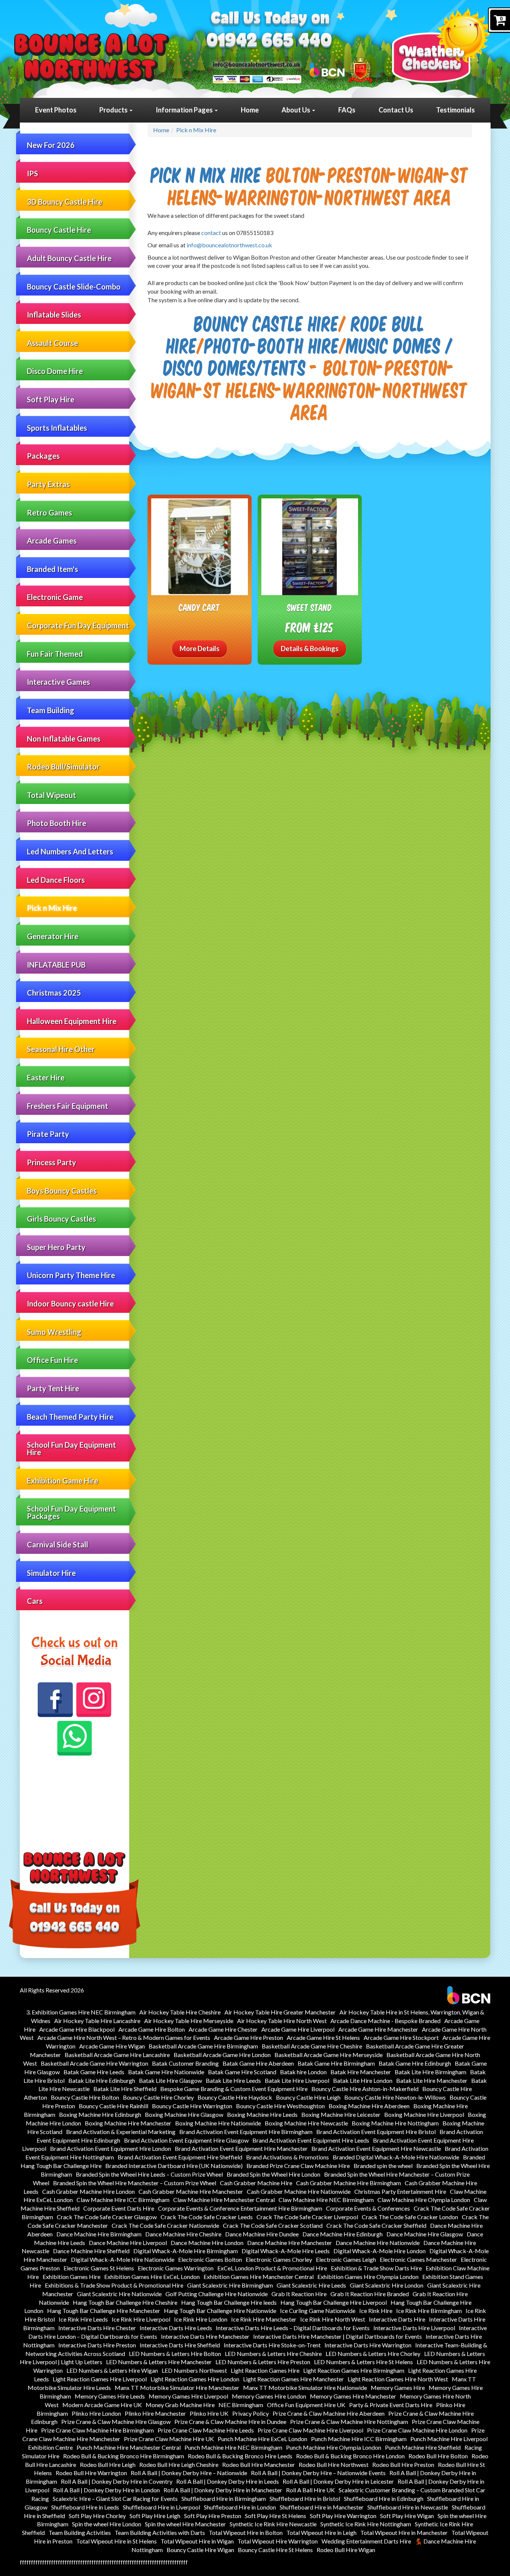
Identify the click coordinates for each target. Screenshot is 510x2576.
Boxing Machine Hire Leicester (341, 2114)
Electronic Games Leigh (346, 2259)
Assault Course (52, 343)
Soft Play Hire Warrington (343, 2516)
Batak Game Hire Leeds (94, 2072)
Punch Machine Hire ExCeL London (262, 2439)
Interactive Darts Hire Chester (97, 2328)
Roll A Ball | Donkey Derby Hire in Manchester (223, 2490)
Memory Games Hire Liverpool (188, 2396)
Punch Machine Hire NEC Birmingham (233, 2447)
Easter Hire (46, 1077)
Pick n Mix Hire (52, 908)
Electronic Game (55, 597)
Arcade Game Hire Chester (223, 2029)
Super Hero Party (56, 1247)
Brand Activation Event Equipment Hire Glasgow (186, 2140)
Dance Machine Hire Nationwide (378, 2243)
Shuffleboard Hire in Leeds (85, 2507)
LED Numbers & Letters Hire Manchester (159, 2362)
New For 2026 (51, 145)
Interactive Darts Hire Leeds (176, 2328)
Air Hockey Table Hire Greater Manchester (280, 2012)
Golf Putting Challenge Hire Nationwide (217, 2294)
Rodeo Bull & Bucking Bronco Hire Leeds (240, 2456)
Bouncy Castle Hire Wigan (200, 2550)
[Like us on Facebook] (55, 1700)
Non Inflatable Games (64, 739)
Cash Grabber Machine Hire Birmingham (349, 2183)
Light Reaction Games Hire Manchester (293, 2379)
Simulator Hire (51, 1573)
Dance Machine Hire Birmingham (99, 2234)
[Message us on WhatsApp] (75, 1738)
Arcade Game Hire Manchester (378, 2029)
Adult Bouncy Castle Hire (69, 258)
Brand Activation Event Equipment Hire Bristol (376, 2132)
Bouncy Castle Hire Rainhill (113, 2106)
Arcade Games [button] (52, 541)
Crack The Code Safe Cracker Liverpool (307, 2217)
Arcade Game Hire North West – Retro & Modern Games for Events (124, 2037)
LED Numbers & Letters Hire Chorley (373, 2354)
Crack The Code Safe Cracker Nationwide (165, 2225)
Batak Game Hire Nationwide (166, 2072)
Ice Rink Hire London (201, 2319)
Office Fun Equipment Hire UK (306, 2405)
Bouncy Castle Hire (59, 230)
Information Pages (185, 110)
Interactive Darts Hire (397, 2319)
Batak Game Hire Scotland (242, 2072)
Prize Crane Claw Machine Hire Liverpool (310, 2430)
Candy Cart (199, 607)
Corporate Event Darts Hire (119, 2208)
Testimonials (455, 110)
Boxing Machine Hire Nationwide (218, 2123)
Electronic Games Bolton (210, 2259)
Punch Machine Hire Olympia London (334, 2447)
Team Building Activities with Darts (160, 2532)
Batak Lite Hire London (363, 2080)
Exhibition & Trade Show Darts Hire (376, 2268)
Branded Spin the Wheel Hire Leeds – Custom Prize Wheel (149, 2174)
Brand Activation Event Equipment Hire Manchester (241, 2148)
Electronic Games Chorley (279, 2259)
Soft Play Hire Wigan (407, 2516)
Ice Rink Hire (376, 2311)
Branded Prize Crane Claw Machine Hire (298, 2166)
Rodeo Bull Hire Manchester (259, 2464)
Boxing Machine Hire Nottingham (395, 2123)
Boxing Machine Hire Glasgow (184, 2114)
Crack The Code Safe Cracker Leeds (207, 2217)
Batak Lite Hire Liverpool (297, 2080)
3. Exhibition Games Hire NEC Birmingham (81, 2012)
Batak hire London (303, 2072)
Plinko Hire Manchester (155, 2413)
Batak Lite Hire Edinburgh (102, 2080)
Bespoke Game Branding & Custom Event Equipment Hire (234, 2089)
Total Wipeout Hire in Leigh (321, 2532)
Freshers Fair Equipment (68, 1106)
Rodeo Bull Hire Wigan (346, 2550)
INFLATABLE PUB (56, 965)
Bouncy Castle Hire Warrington (192, 2106)
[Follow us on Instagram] (94, 1700)
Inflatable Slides (54, 315)
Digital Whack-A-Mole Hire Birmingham (186, 2251)
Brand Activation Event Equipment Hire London (111, 2148)
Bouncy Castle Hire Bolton (85, 2097)
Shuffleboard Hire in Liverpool (161, 2507)
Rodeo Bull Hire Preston (403, 2464)
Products (114, 110)
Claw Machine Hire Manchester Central (224, 2200)
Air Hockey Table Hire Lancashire (97, 2021)
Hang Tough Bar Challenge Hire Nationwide (220, 2311)
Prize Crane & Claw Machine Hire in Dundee (230, 2422)
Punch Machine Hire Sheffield (423, 2447)
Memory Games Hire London (269, 2396)
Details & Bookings (310, 649)
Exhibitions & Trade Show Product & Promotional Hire (114, 2285)
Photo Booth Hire (57, 823)
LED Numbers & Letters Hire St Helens (363, 2362)
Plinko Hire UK (209, 2413)
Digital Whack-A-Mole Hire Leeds (286, 2251)
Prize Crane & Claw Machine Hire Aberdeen (329, 2413)
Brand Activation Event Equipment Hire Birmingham (246, 2132)
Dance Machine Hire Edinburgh (343, 2234)
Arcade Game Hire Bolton (152, 2029)
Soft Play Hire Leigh (155, 2516)
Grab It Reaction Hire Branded (370, 2294)
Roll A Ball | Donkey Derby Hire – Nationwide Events (318, 2473)
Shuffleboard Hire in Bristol (305, 2498)
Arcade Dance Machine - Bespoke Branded (385, 2021)
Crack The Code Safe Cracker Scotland (273, 2225)
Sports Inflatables (57, 428)
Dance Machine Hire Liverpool (128, 2243)
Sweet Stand (310, 607)
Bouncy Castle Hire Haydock (235, 2097)
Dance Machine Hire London (207, 2243)
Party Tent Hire (53, 1388)
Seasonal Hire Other (61, 1049)
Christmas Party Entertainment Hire (400, 2191)
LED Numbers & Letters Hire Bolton (175, 2354)
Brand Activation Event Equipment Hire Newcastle (376, 2148)
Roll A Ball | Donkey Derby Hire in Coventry (117, 2481)
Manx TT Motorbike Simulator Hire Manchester (177, 2388)
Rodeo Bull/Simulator (63, 767)
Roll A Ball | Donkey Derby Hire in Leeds (228, 2481)
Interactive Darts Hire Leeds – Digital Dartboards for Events (293, 2328)
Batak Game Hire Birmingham (336, 2063)
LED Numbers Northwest (194, 2370)
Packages (43, 456)
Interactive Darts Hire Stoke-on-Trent (272, 2345)
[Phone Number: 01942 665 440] (269, 42)
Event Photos (56, 110)
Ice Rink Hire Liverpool (141, 2319)
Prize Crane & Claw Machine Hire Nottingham (349, 2422)
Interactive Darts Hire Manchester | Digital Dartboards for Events (338, 2336)
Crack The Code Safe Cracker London (410, 2217)
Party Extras (48, 484)
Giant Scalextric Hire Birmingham (230, 2285)
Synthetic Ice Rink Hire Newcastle (273, 2524)
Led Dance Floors (56, 880)
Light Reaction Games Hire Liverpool (100, 2379)
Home (250, 110)
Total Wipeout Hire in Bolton (246, 2532)
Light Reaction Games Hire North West (398, 2379)
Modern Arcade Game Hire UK (102, 2405)
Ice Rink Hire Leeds (83, 2319)
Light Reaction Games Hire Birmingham (354, 2370)
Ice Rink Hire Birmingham (429, 2311)
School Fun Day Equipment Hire (71, 1448)
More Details (200, 649)
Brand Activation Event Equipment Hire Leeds (311, 2140)
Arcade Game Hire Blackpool (77, 2029)
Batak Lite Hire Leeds (233, 2080)
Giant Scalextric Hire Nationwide (119, 2294)
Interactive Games (58, 682)
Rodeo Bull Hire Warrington (91, 2473)
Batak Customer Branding (185, 2063)
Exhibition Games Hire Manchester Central (259, 2277)
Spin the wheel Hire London (107, 2524)
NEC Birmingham (241, 2405)
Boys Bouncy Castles (62, 1191)
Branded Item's (52, 569)
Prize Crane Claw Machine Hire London (417, 2430)
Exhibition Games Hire (71, 2277)
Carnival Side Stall (57, 1544)
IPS (32, 173)
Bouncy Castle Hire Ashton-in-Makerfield (365, 2089)
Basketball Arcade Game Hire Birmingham (203, 2046)
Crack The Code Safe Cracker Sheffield (376, 2225)
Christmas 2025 (54, 993)
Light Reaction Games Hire (265, 2370)
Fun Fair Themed (55, 654)
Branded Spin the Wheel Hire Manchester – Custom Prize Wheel (135, 2183)
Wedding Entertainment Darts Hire (366, 2541)
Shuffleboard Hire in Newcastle (408, 2507)
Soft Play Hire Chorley (97, 2516)
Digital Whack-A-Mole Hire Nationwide (123, 2259)
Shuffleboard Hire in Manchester (322, 2507)
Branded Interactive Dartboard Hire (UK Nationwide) (174, 2166)
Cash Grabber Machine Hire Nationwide (299, 2191)
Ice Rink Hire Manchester (264, 2319)
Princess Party (52, 1162)
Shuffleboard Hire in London (240, 2507)
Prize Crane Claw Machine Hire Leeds (206, 2430)
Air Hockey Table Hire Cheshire (180, 2012)
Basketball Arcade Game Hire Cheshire (312, 2046)
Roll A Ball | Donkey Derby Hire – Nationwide (189, 2473)
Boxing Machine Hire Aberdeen (369, 2106)
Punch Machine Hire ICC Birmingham (359, 2439)
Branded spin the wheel (383, 2166)
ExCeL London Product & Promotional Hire (272, 2268)
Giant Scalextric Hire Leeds (311, 2285)
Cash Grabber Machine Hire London (88, 2191)
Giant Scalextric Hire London (387, 2285)
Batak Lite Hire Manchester (432, 2080)
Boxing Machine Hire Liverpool (424, 2114)
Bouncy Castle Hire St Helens (275, 2550)
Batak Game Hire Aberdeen (258, 2063)
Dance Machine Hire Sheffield (91, 2251)
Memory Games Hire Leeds (110, 2396)
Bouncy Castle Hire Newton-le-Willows (395, 2097)
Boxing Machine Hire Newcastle (306, 2123)
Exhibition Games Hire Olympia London (368, 2277)
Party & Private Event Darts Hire (391, 2405)
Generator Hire (53, 936)
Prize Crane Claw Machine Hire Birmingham (97, 2430)
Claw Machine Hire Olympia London (424, 2200)
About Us (296, 110)
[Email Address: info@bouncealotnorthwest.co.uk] (256, 64)
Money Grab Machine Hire (180, 2405)
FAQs (347, 110)
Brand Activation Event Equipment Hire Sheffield (180, 2157)
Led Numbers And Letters (70, 851)
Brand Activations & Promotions (287, 2157)
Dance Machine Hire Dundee (262, 2234)
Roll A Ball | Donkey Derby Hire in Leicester (338, 2481)
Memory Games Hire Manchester (353, 2396)
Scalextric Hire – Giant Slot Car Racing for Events (115, 2498)
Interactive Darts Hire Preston (97, 2345)
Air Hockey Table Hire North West (282, 2021)
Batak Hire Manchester (361, 2072)
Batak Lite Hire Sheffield (125, 2089)
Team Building (51, 710)
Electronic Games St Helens (99, 2268)
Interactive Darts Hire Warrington (368, 2345)
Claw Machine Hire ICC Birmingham (123, 2200)
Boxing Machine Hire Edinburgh (100, 2114)
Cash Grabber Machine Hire (256, 2183)
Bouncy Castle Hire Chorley (158, 2097)
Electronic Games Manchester (418, 2259)
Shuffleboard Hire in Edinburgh (384, 2498)
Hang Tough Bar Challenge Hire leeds (229, 2302)
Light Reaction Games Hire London (195, 2379)
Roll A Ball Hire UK (310, 2490)
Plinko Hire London (96, 2413)
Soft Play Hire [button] (51, 399)
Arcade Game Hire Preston (248, 2037)
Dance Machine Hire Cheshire (183, 2234)
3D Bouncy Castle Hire (65, 202)
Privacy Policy (251, 2413)
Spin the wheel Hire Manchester (185, 2524)
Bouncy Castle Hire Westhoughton (280, 2106)
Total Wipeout (52, 795)
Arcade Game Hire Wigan (112, 2046)
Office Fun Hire (52, 1360)
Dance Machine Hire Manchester (290, 2243)
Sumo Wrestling (54, 1332)
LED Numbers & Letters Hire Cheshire (273, 2354)
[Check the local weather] (441, 45)
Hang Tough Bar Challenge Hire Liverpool (334, 2302)
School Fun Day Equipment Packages (71, 1512)
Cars (35, 1601)
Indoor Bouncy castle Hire (70, 1304)
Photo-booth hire (272, 345)
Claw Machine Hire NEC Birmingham (326, 2200)
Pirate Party (48, 1134)
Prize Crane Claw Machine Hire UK (169, 2439)
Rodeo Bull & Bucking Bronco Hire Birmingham (124, 2456)
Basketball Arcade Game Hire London (222, 2055)
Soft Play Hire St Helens (276, 2516)
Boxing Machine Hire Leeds (262, 2114)
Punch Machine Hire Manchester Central (129, 2447)
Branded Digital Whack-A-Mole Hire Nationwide (396, 2157)
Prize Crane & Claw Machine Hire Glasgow (116, 2422)
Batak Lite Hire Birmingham (430, 2072)
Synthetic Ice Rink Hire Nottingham (366, 2524)
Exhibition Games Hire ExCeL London (152, 2277)
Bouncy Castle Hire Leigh (308, 2097)
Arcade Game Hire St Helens (323, 2037)
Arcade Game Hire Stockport (401, 2037)
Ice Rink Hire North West (333, 2319)
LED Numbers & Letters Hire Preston (263, 2362)
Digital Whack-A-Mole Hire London (380, 2251)
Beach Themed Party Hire (70, 1417)
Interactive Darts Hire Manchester (205, 2336)
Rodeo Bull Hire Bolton (438, 2456)
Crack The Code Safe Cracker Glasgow (107, 2217)
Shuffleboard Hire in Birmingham (224, 2498)
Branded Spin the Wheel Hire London (273, 2174)
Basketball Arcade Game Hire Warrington (94, 2063)
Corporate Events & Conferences (368, 2208)
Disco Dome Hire (55, 371)
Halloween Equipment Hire (72, 1021)
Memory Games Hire (398, 2388)
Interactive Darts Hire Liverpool (414, 2328)
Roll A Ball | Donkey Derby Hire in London (106, 2490)
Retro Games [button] (49, 513)
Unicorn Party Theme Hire (71, 1275)
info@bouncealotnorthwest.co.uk (229, 245)
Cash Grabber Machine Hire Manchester (191, 2191)
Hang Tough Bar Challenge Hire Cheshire (125, 2302)
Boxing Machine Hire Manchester (128, 2123)
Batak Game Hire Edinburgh (415, 2063)
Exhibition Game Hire (63, 1481)
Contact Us (396, 110)
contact (212, 233)
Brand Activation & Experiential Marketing (121, 2132)
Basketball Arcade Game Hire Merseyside (329, 2055)
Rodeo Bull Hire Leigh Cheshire (179, 2464)
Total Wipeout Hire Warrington (278, 2541)
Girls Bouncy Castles (61, 1219)
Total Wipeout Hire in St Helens (116, 2541)
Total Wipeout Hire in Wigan (197, 2541)
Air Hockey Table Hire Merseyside (189, 2021)
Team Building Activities (80, 2532)
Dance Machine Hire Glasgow (425, 2234)
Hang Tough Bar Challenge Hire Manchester (104, 2311)
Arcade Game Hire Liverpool (298, 2029)
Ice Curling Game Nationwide (318, 2311)
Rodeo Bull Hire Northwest (334, 2464)
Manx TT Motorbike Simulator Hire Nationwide (305, 2388)
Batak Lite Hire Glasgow (170, 2080)
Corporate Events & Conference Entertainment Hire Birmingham (240, 2208)
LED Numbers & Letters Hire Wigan (112, 2370)
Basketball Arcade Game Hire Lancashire (117, 2055)
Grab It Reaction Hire (299, 2294)
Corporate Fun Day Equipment (78, 625)
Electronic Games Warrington (176, 2268)
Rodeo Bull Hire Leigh (108, 2464)
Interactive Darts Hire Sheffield (180, 2345)
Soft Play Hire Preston (213, 2516)
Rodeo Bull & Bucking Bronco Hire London (350, 2456)
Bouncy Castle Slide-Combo (74, 287)
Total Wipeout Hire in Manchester (404, 2532)
